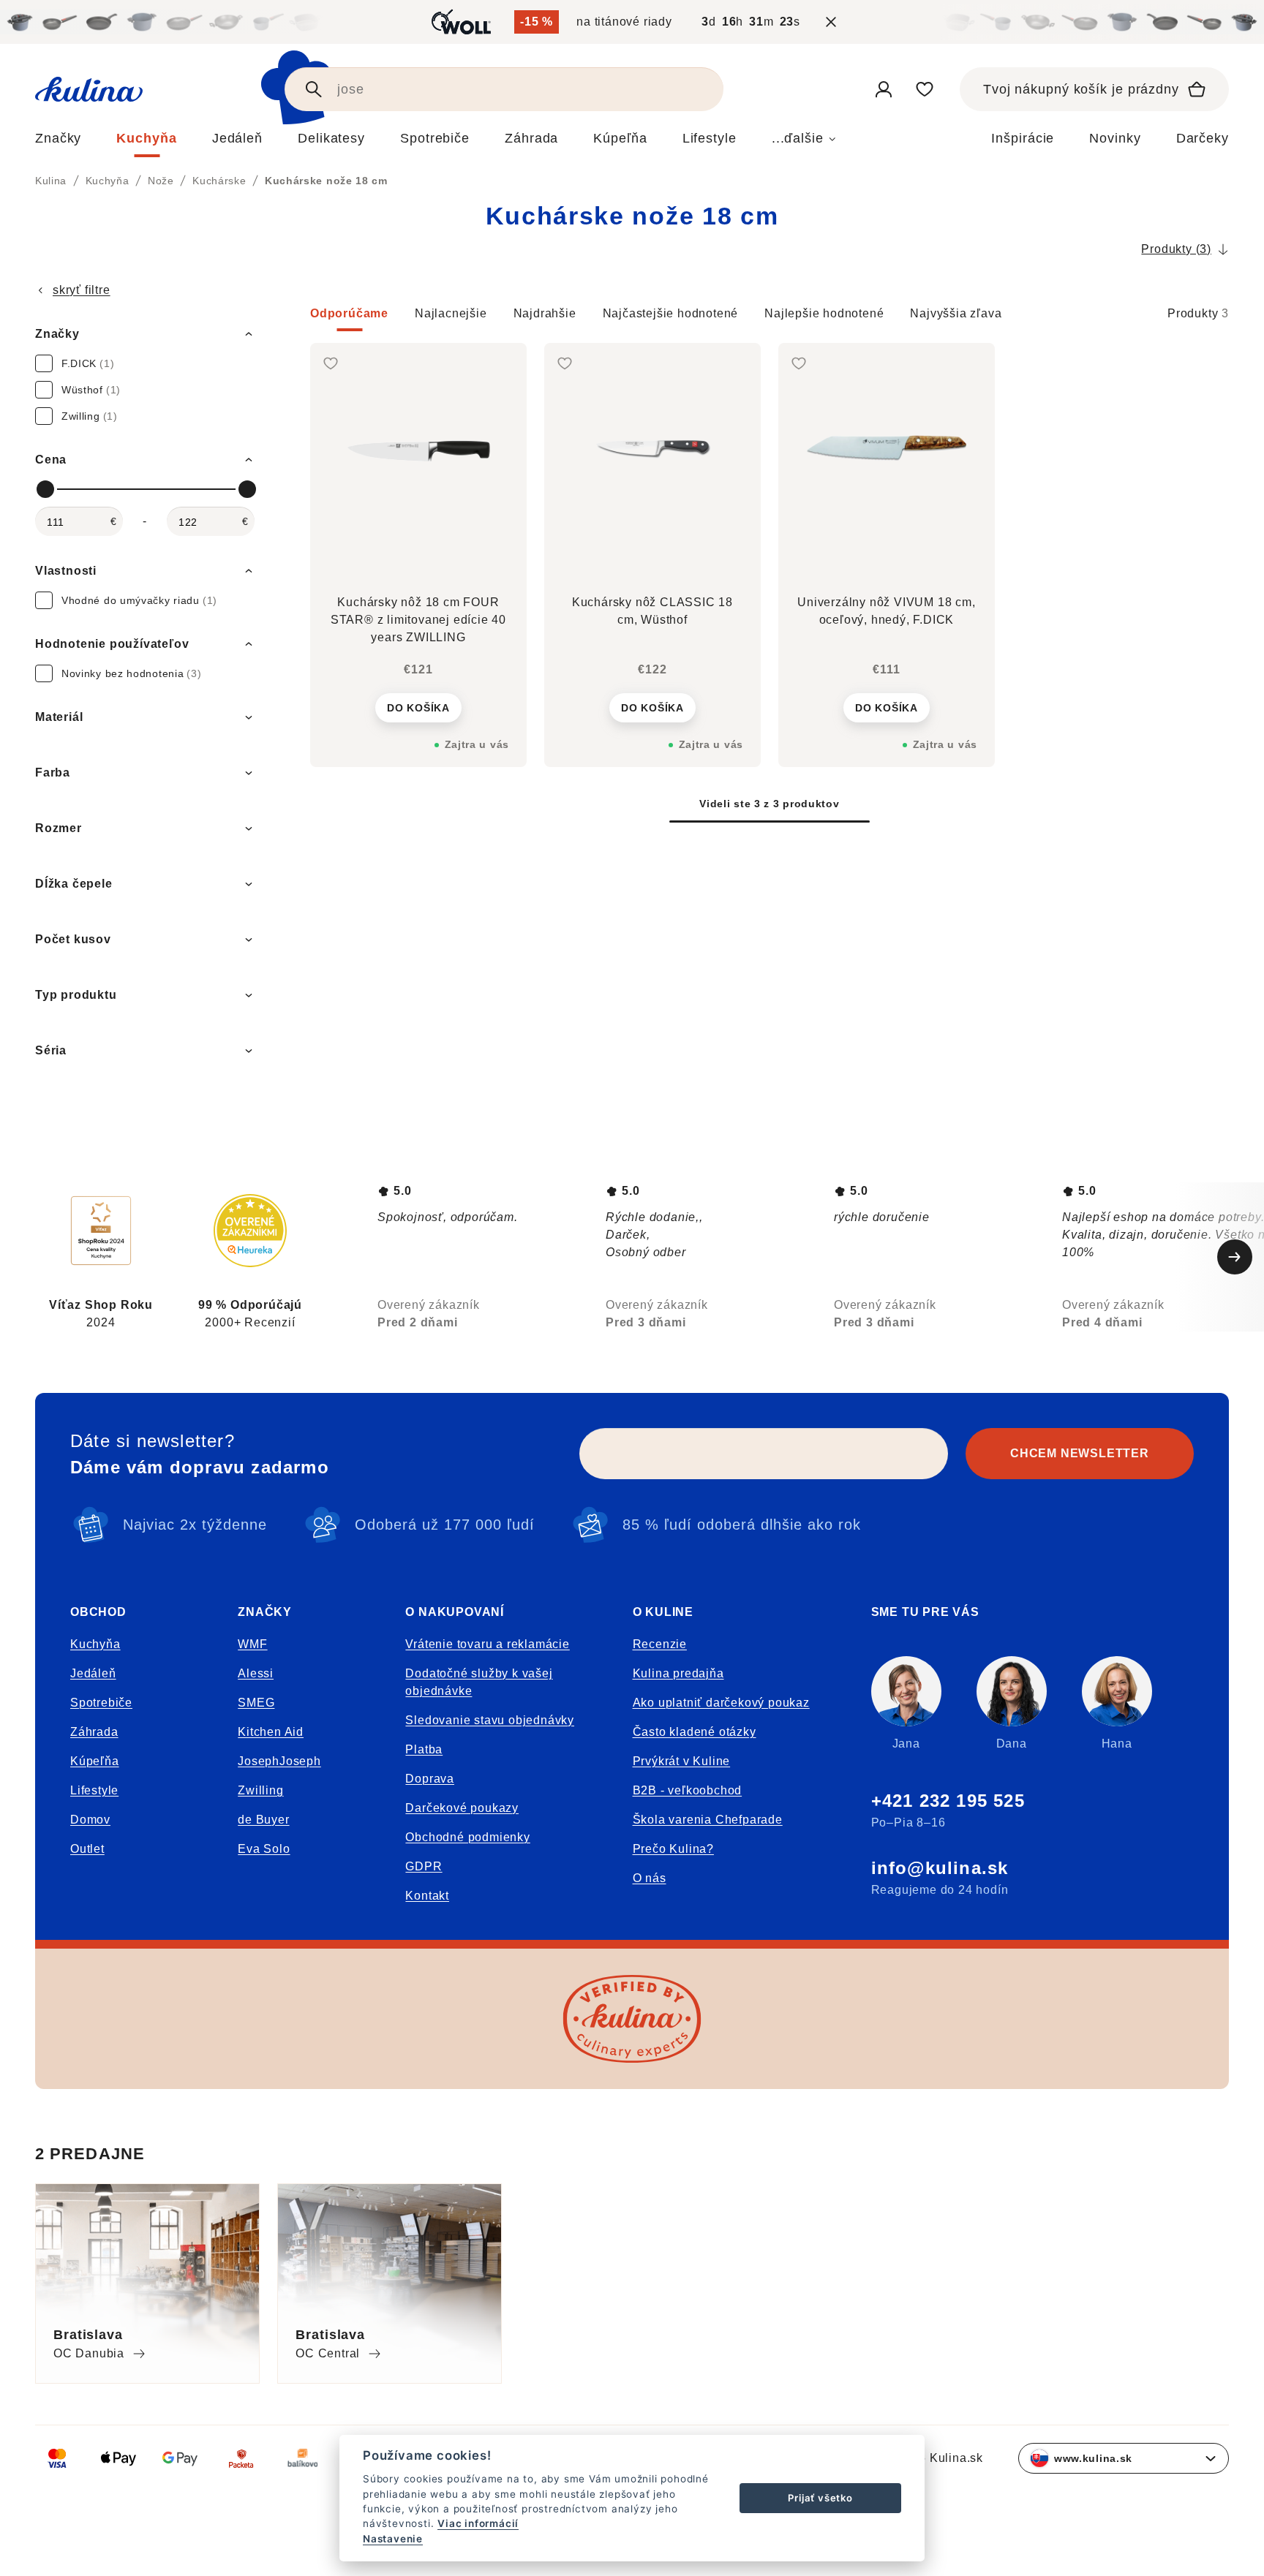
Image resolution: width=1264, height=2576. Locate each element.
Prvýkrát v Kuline (682, 1761)
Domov (90, 1820)
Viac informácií (478, 2523)
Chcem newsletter (1080, 1453)
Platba (424, 1749)
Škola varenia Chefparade (708, 1820)
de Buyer (263, 1820)
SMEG (256, 1703)
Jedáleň (93, 1673)
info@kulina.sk (940, 1868)
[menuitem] (58, 142)
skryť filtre (82, 290)
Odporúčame (349, 313)
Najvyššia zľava (956, 313)
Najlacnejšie (451, 313)
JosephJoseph (279, 1761)
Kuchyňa (95, 1644)
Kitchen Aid (271, 1732)
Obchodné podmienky (467, 1837)
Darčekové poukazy (462, 1808)
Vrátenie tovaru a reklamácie (487, 1644)
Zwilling (260, 1790)
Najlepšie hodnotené (824, 313)
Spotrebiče (101, 1703)
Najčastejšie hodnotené (671, 313)
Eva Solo (264, 1849)
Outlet (87, 1849)
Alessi (256, 1673)
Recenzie (660, 1644)
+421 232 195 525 (948, 1801)
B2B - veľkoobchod (688, 1790)
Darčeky (1203, 138)
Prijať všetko (820, 2498)
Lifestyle (94, 1790)
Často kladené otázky (695, 1732)
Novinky (1115, 138)
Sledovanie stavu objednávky (490, 1720)
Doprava (430, 1779)
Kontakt (427, 1896)
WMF (252, 1644)
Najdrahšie (545, 313)
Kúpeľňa (95, 1761)
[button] (770, 318)
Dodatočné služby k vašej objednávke (479, 1682)
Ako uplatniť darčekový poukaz (721, 1703)
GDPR (424, 1866)
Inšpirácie (1023, 138)
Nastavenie (393, 2539)
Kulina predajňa (678, 1673)
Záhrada (94, 1732)
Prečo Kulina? (673, 1849)
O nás (650, 1878)
